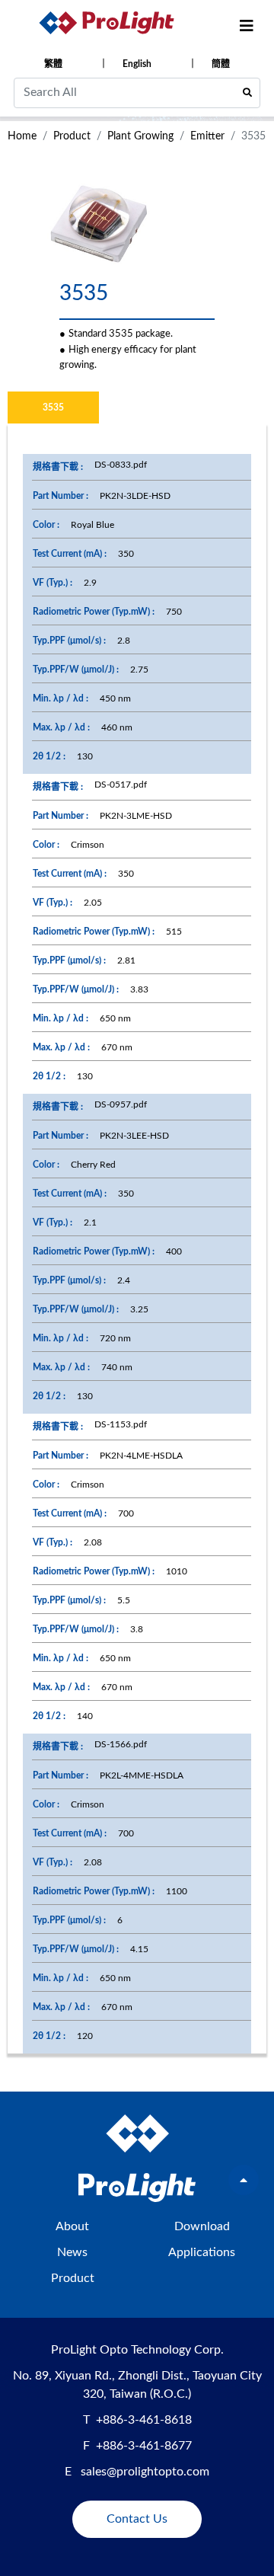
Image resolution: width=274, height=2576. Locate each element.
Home (22, 136)
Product (72, 136)
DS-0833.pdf (121, 465)
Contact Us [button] (137, 2519)
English (137, 64)
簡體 (221, 64)
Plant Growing (140, 136)
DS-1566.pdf (121, 1744)
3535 (53, 407)
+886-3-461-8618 (144, 2420)
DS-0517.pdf (121, 785)
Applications (202, 2252)
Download (202, 2226)
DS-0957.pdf (121, 1104)
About (72, 2226)
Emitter (207, 136)
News (72, 2252)
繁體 (53, 64)
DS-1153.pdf (121, 1424)
